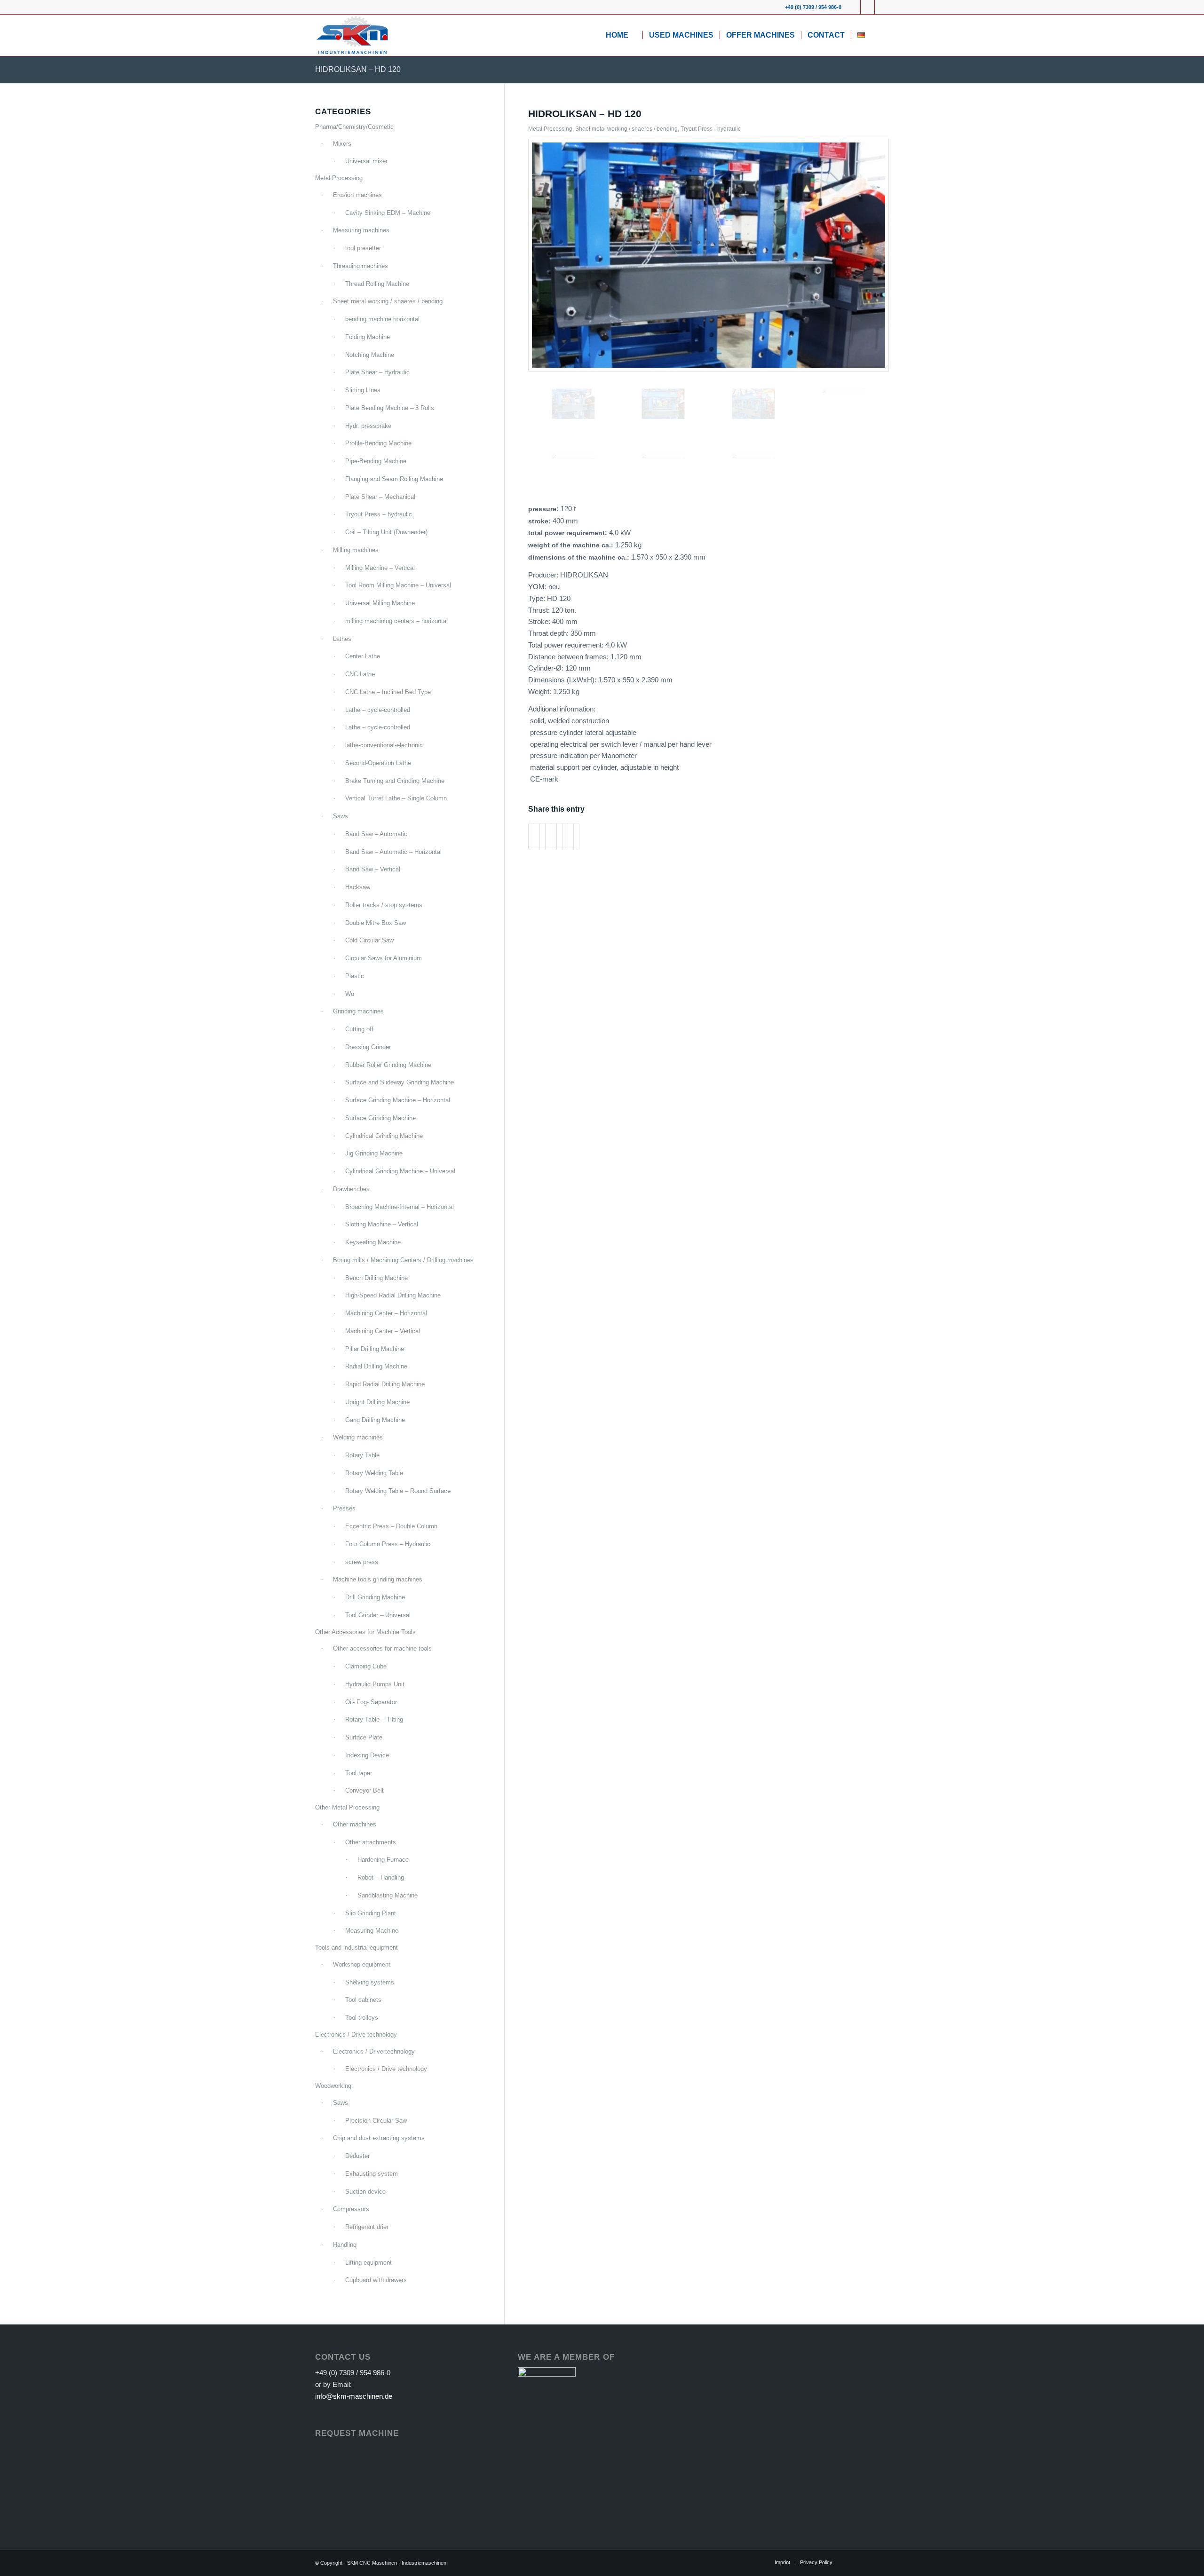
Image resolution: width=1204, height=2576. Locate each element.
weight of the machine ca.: (572, 545)
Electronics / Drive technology (356, 2035)
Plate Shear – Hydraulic (377, 372)
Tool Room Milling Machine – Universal (398, 585)
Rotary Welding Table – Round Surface (398, 1491)
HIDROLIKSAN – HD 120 (358, 69)
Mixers (342, 144)
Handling (345, 2245)
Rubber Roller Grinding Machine (388, 1065)
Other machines (355, 1824)
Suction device (365, 2192)
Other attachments (371, 1842)
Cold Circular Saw (369, 940)
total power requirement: (569, 533)
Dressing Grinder (368, 1047)
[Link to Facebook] (853, 7)
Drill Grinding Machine (375, 1597)
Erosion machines (357, 195)
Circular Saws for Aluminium (384, 958)
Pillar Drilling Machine (375, 1349)
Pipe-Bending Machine (376, 461)
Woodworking (333, 2086)
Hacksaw (358, 887)
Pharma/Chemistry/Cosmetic (354, 127)
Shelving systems (370, 1982)
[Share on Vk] (565, 837)
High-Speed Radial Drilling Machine (393, 1295)
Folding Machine (368, 337)
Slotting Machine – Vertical (382, 1224)
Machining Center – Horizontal (386, 1313)
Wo (350, 994)
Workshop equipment (362, 1964)
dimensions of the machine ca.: (580, 557)
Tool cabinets (363, 2000)
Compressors (351, 2209)
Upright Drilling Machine (377, 1402)
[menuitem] (621, 35)
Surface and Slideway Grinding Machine (400, 1082)
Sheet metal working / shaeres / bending (626, 129)
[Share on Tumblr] (559, 837)
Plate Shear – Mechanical (380, 497)
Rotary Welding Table (374, 1473)
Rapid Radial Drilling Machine (385, 1384)
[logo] (352, 35)
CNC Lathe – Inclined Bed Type (388, 692)
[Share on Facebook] (531, 837)
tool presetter (363, 248)
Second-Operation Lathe (378, 763)
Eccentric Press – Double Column (391, 1526)
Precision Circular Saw (376, 2121)
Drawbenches (351, 1189)
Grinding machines (358, 1011)
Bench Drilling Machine (376, 1278)
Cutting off (359, 1029)
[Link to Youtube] (867, 7)
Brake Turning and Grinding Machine (395, 781)
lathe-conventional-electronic (384, 745)
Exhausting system (372, 2174)
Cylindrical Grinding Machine (384, 1136)
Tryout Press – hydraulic (379, 514)
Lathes (342, 639)
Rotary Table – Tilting (374, 1719)
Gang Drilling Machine (375, 1420)
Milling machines (356, 550)
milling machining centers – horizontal (396, 621)
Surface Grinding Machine (380, 1118)
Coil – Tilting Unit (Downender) (386, 532)
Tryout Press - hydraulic (711, 129)
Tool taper (359, 1773)
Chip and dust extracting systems (379, 2138)
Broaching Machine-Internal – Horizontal (400, 1207)
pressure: (544, 509)
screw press (362, 1562)
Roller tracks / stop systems (384, 905)
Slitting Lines (363, 390)
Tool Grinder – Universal (378, 1615)
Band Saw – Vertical (373, 869)
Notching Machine (370, 355)
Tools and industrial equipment (356, 1948)
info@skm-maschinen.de (354, 2396)
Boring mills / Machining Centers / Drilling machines (403, 1260)
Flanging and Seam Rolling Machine (394, 479)
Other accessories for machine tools (382, 1648)
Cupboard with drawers (376, 2280)
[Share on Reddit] (571, 837)
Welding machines (358, 1437)
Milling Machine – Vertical (380, 568)
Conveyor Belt (364, 1790)
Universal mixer (366, 161)
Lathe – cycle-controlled (378, 710)
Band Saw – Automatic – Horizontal (393, 852)
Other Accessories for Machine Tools (365, 1632)
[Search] (880, 35)
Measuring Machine (372, 1931)
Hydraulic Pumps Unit (375, 1684)
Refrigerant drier (367, 2227)
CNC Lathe (360, 674)
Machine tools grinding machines (378, 1579)
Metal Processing (550, 129)
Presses (344, 1508)
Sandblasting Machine (388, 1895)
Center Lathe (363, 656)
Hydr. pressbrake (368, 426)
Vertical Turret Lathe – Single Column (396, 798)
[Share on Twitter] (537, 837)
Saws (341, 816)
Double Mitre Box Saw (376, 923)
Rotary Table (362, 1455)
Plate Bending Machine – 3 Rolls (390, 408)
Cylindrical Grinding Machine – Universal (400, 1171)
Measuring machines (361, 230)
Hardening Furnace (383, 1860)
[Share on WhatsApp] (543, 837)
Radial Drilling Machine (376, 1366)
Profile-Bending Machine (378, 443)
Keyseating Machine (373, 1242)
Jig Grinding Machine (374, 1153)
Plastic (355, 976)
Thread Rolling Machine (377, 284)
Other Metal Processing (347, 1807)
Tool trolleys (362, 2018)
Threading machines (360, 266)
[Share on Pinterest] (548, 837)
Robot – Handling (381, 1877)
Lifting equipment (368, 2263)
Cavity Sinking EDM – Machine (388, 213)
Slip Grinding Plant (371, 1913)
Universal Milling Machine (380, 603)
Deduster (357, 2156)
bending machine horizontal (382, 319)
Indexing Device (367, 1755)
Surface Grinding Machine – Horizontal (398, 1100)
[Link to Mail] (882, 7)
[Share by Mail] (576, 837)
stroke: (540, 521)
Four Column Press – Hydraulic (388, 1544)
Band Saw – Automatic (376, 834)
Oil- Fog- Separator (371, 1702)
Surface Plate (364, 1737)
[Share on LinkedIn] (554, 837)
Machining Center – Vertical (383, 1331)
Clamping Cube (366, 1666)
